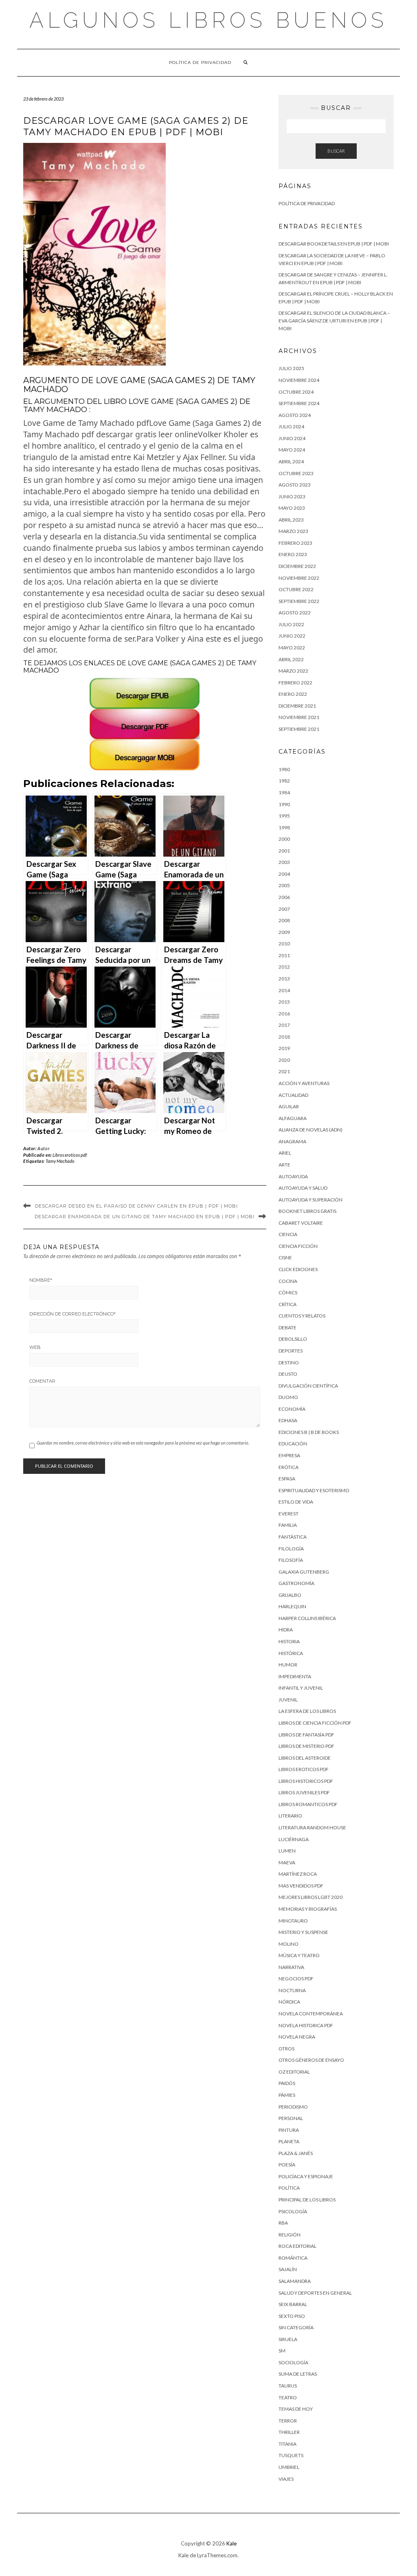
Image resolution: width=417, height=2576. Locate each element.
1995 (284, 816)
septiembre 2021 (299, 729)
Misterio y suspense (303, 1932)
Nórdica (289, 2002)
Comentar (42, 1381)
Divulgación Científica (308, 1386)
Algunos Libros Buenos (208, 20)
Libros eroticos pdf (70, 1155)
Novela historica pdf (306, 2025)
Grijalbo (290, 1595)
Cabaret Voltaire (301, 1223)
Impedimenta (295, 1676)
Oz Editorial (294, 2072)
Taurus (288, 2386)
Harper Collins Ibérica (307, 1618)
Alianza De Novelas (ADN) (311, 1130)
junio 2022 (292, 636)
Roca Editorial (297, 2246)
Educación (293, 1444)
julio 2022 (291, 624)
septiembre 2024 (299, 403)
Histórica (291, 1653)
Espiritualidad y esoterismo (314, 1490)
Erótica (289, 1467)
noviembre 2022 (299, 578)
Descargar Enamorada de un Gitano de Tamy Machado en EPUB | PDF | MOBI (145, 1217)
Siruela (288, 2339)
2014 (284, 990)
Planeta (289, 2141)
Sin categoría (296, 2327)
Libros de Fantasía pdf (306, 1735)
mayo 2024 (292, 450)
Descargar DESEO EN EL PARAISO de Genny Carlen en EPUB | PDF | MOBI (136, 1206)
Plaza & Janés (296, 2153)
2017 (284, 1025)
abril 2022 (291, 659)
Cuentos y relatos (302, 1316)
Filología (291, 1549)
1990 (284, 804)
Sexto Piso (292, 2316)
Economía (292, 1409)
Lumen (287, 1851)
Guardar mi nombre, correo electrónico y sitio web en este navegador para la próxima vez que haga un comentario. (143, 1443)
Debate (288, 1327)
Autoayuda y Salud (303, 1188)
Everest (289, 1514)
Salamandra (295, 2281)
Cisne (285, 1257)
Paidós (287, 2083)
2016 (284, 1014)
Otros (286, 2049)
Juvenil (288, 1700)
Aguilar (289, 1106)
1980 (284, 769)
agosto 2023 (295, 485)
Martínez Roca (298, 1874)
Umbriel (289, 2467)
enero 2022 (293, 694)
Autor (44, 1148)
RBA (283, 2223)
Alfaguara (293, 1118)
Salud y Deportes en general (315, 2293)
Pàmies (287, 2095)
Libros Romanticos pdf (308, 1804)
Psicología (293, 2211)
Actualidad (293, 1095)
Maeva (287, 1862)
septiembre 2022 (299, 601)
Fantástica (293, 1537)
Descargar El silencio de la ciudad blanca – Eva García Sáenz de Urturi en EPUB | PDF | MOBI (334, 320)
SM (282, 2351)
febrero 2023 (295, 543)
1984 (284, 793)
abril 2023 (291, 520)
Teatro (288, 2397)
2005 (284, 885)
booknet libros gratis (307, 1211)
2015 (284, 1002)
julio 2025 (291, 368)
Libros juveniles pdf (304, 1792)
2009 (284, 932)
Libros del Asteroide (305, 1758)
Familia (288, 1525)
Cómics (288, 1292)
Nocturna (292, 1990)
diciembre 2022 (297, 566)
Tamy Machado (60, 1161)
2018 (284, 1037)
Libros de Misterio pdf (306, 1746)
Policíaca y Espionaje (306, 2176)
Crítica (288, 1304)
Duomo (288, 1397)
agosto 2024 (295, 415)
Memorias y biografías (308, 1909)
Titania (288, 2444)
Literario (290, 1816)
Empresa (289, 1455)
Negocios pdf (296, 1979)
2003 (284, 862)
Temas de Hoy (296, 2409)
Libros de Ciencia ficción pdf (315, 1723)
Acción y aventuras (304, 1083)
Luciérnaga (294, 1839)
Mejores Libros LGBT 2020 (311, 1897)
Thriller (289, 2432)
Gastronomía (296, 1583)
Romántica (293, 2258)
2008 (284, 920)
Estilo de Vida (296, 1502)
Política (289, 2188)
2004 (284, 874)
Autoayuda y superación (311, 1200)
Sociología (293, 2362)
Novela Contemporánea (311, 2014)
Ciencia (288, 1234)
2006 (284, 897)
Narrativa (291, 1967)
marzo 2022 (293, 671)
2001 (284, 851)
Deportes (291, 1351)
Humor (288, 1665)
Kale (232, 2543)
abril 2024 (291, 461)
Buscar (336, 151)
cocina (288, 1281)
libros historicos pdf (306, 1781)
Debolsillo (293, 1339)
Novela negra (297, 2037)
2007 (284, 909)
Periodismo (293, 2107)
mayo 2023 (292, 508)
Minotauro (293, 1921)
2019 (284, 1048)
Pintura (289, 2130)
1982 (284, 781)
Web (35, 1347)
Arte (284, 1165)
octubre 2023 (296, 473)
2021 (284, 1071)
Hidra (286, 1630)
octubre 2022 (296, 589)
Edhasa (288, 1420)
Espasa (287, 1479)
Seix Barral (293, 2304)
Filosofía (291, 1560)
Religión (290, 2235)
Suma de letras (298, 2374)
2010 (284, 944)
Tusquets (291, 2455)
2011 (284, 955)
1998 (284, 828)
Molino (289, 1944)
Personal (291, 2118)
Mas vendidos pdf (301, 1886)
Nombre (41, 1280)
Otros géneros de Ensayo (311, 2060)
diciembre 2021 (297, 706)
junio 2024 (292, 438)
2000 (284, 839)
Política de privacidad (200, 62)
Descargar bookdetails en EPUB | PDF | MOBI (334, 244)
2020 (284, 1060)
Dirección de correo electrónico (72, 1314)
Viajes (286, 2479)
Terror (288, 2421)
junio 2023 (292, 497)
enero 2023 (293, 554)
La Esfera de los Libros (307, 1711)
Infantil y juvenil (301, 1688)
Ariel (285, 1153)
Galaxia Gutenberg (304, 1572)
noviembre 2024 (299, 380)
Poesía (287, 2165)
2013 (284, 979)
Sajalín (288, 2269)
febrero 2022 (295, 683)
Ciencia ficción (298, 1246)
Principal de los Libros (307, 2200)
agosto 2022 (295, 613)
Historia (289, 1641)
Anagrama (292, 1141)
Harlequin (292, 1606)
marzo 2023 (293, 531)
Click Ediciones (298, 1269)
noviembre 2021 (299, 717)
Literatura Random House (312, 1827)
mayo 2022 (292, 648)
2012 (284, 967)
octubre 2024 (296, 392)
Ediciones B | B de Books (309, 1432)
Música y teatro (299, 1955)
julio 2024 (291, 426)
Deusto (288, 1374)
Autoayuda (293, 1176)
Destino (289, 1363)
